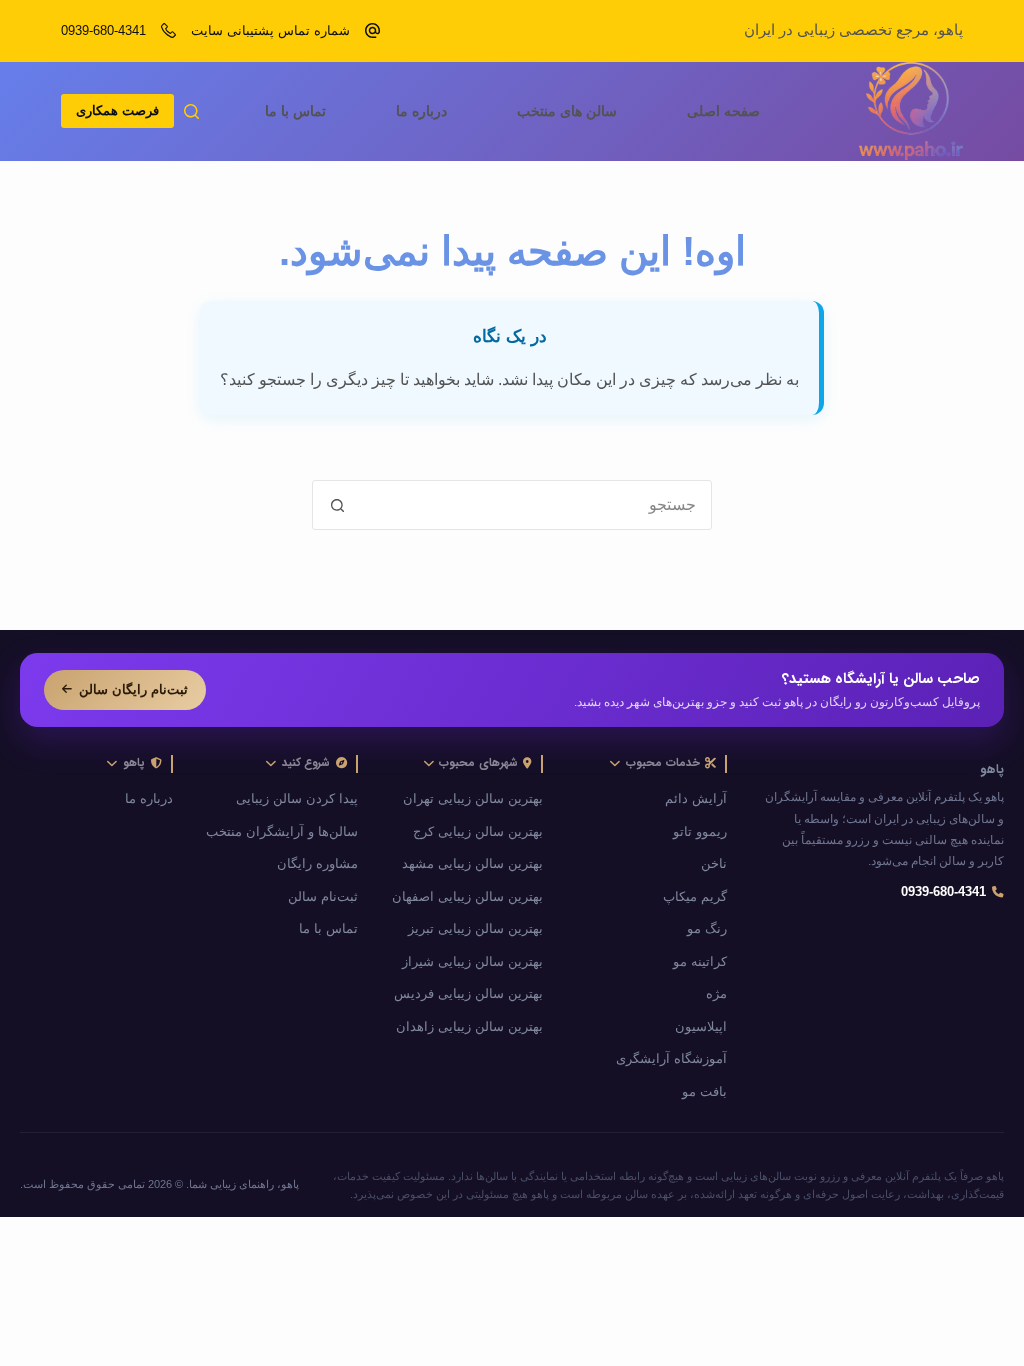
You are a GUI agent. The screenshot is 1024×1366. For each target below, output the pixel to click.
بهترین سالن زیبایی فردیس (468, 994)
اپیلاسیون (701, 1027)
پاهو (992, 770)
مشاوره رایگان (317, 864)
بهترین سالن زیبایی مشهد (472, 864)
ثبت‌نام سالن (323, 897)
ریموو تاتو (700, 832)
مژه (716, 994)
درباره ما (421, 111)
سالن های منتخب (567, 111)
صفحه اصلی (723, 111)
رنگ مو (707, 929)
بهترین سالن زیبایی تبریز (475, 929)
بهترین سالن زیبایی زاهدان (469, 1027)
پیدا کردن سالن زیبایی (297, 799)
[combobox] (536, 505)
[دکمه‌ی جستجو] (337, 505)
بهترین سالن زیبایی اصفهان (467, 897)
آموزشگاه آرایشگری (671, 1059)
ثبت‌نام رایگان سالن (133, 689)
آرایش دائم (696, 799)
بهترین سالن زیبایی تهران (473, 799)
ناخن (714, 864)
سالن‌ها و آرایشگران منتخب (282, 832)
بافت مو (704, 1092)
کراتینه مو (700, 962)
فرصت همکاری (117, 110)
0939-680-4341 (103, 30)
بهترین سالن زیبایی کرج (478, 832)
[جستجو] (191, 111)
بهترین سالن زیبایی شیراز (472, 962)
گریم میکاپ (695, 897)
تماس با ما (295, 111)
